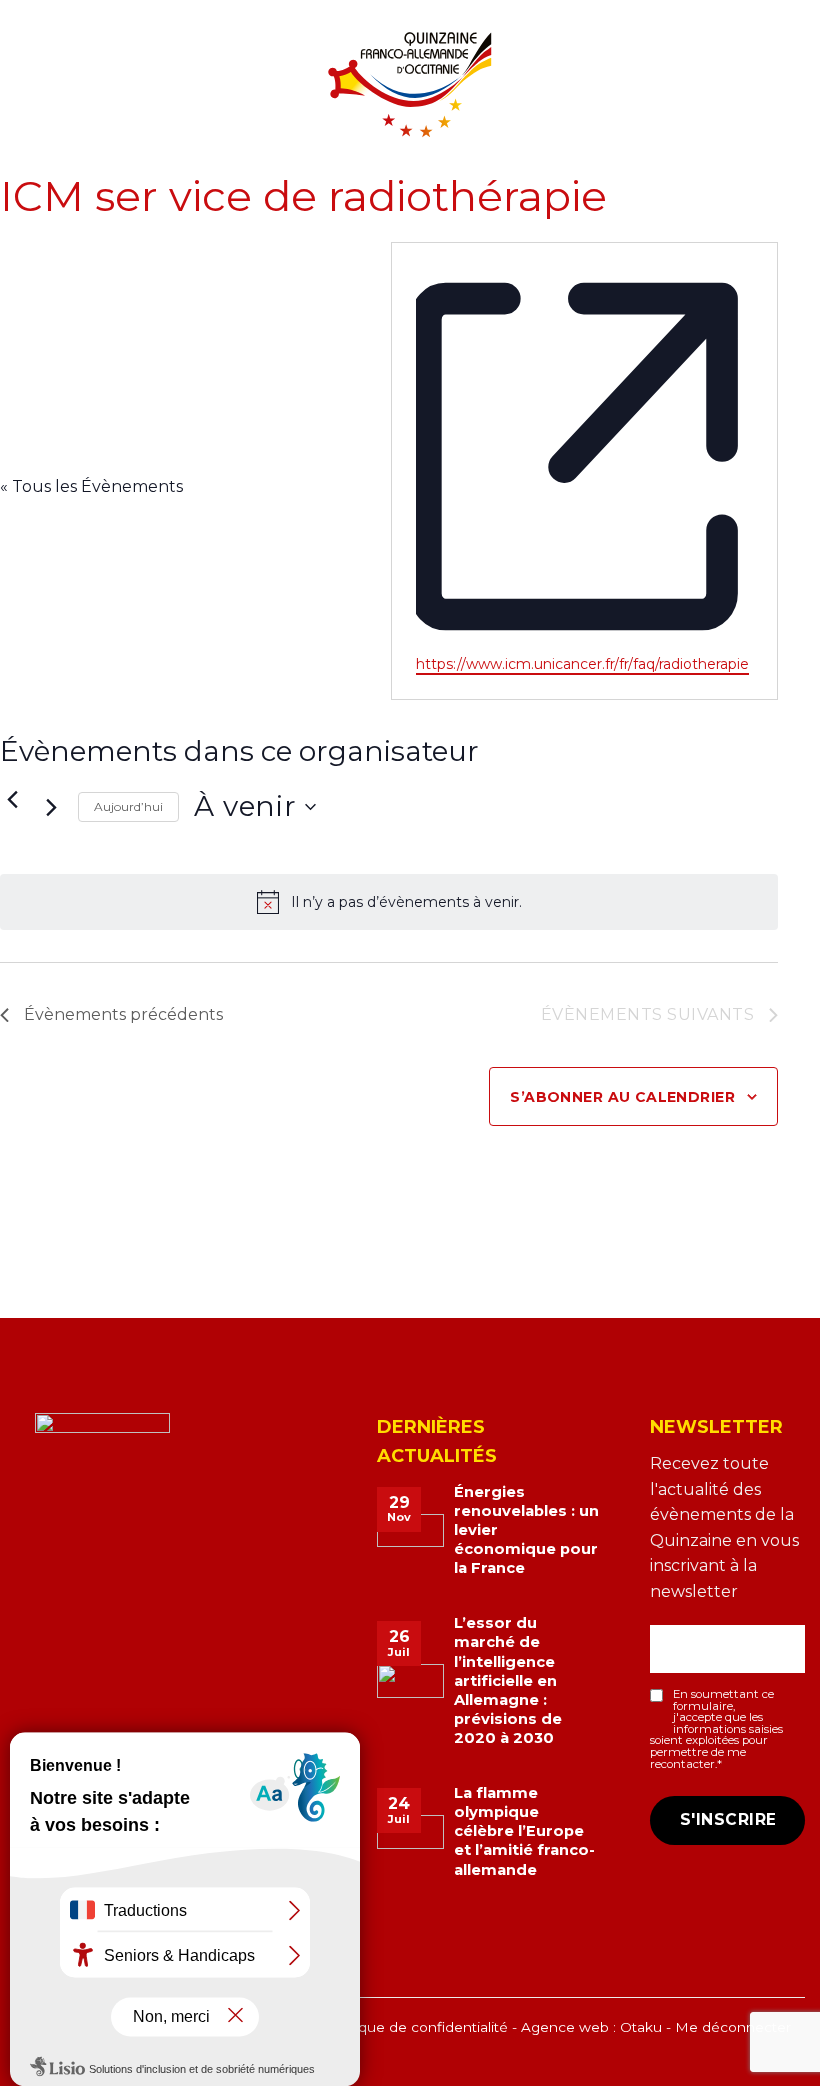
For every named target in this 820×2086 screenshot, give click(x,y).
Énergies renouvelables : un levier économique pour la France (526, 1530)
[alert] (389, 902)
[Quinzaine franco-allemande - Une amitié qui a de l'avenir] (410, 84)
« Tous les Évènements (91, 486)
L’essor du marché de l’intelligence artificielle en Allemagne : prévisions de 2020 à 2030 (508, 1680)
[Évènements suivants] (51, 807)
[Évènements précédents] (12, 799)
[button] (27, 98)
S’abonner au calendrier (622, 1097)
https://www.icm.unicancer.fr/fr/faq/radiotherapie (582, 664)
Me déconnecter (733, 2027)
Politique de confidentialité (416, 2027)
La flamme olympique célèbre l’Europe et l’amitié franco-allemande (524, 1831)
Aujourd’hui (128, 806)
